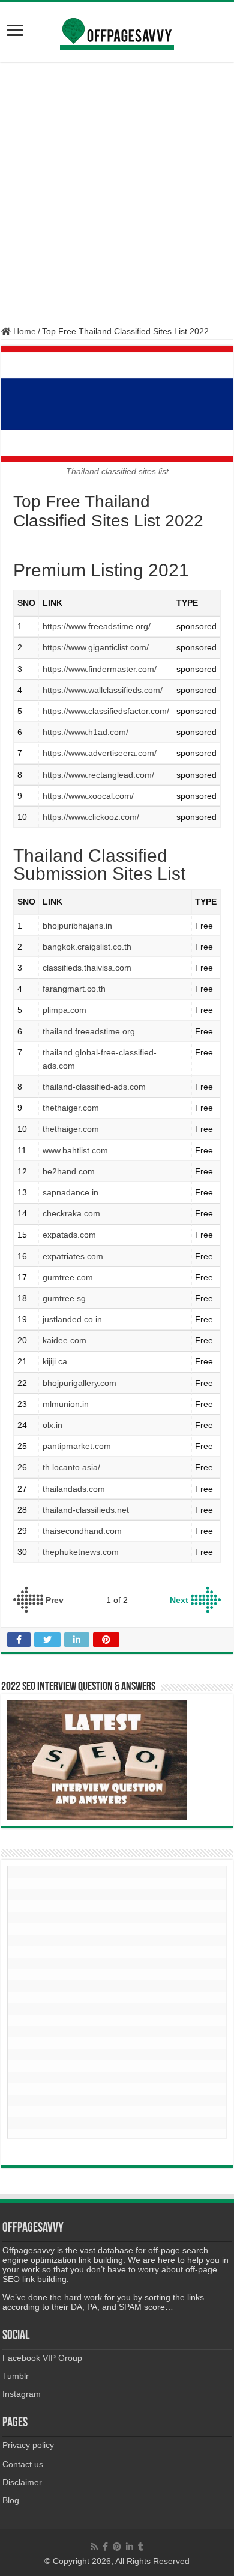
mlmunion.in (66, 1404)
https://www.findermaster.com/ (100, 669)
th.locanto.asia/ (71, 1467)
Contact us (23, 2464)
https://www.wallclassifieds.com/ (103, 690)
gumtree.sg (64, 1298)
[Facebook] (105, 2547)
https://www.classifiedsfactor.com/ (106, 711)
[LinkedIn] (130, 2547)
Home (23, 331)
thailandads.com (74, 1489)
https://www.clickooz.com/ (91, 817)
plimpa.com (64, 1010)
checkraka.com (71, 1213)
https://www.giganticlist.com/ (96, 647)
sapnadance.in (70, 1192)
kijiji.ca (55, 1361)
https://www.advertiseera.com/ (100, 753)
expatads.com (69, 1235)
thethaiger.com (71, 1108)
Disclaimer (22, 2482)
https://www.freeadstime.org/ (97, 626)
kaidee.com (64, 1340)
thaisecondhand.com (82, 1531)
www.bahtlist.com (75, 1150)
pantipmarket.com (77, 1446)
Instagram (22, 2394)
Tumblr (16, 2376)
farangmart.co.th (74, 989)
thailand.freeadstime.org (89, 1031)
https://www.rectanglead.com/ (98, 775)
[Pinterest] (117, 2547)
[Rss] (94, 2547)
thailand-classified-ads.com (94, 1087)
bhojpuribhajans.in (77, 926)
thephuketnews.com (81, 1552)
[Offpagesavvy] (117, 29)
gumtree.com (68, 1277)
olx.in (52, 1425)
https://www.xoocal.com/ (88, 796)
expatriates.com (73, 1256)
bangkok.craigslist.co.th (87, 947)
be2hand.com (69, 1171)
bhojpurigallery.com (79, 1383)
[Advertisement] (117, 194)
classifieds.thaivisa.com (87, 968)
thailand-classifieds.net (86, 1510)
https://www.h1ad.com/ (85, 732)
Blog (11, 2500)
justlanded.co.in (72, 1319)
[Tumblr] (141, 2547)
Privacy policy (28, 2445)
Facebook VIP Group (42, 2358)
